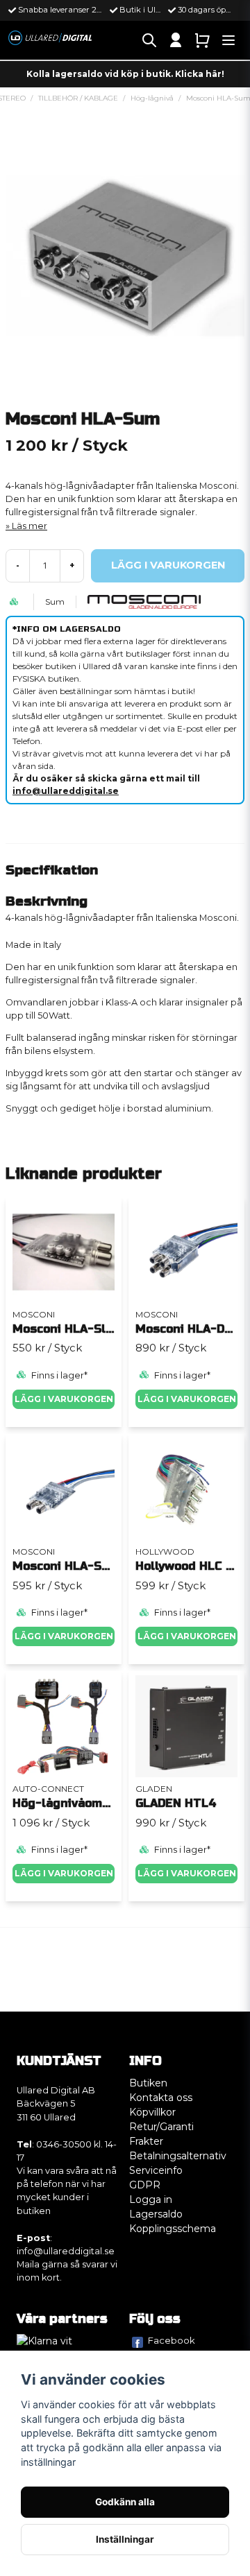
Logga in (151, 2199)
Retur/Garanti (161, 2127)
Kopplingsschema (173, 2229)
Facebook (172, 2340)
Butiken (148, 2083)
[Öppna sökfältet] (149, 40)
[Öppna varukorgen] (202, 40)
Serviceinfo (156, 2170)
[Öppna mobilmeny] (228, 40)
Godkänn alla (125, 2502)
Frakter (146, 2141)
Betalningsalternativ (178, 2156)
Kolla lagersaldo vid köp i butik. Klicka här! (125, 74)
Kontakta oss (161, 2098)
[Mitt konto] (176, 40)
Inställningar (125, 2539)
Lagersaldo (156, 2214)
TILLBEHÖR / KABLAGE (78, 98)
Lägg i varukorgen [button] (64, 1873)
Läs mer (30, 526)
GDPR (145, 2185)
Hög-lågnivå (152, 98)
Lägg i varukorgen (64, 1399)
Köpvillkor (152, 2112)
